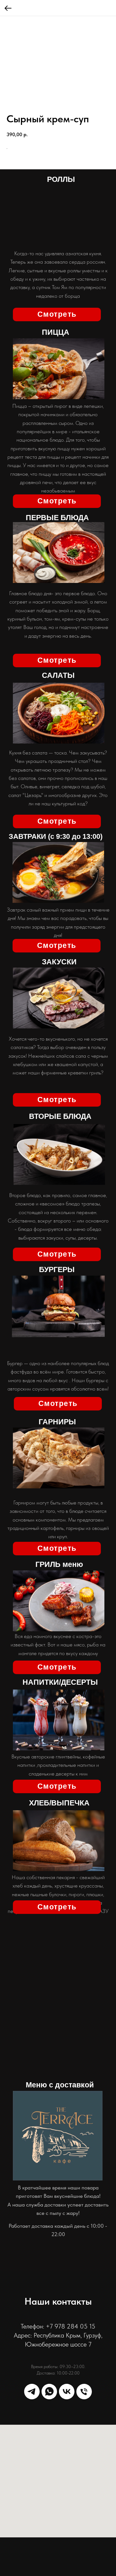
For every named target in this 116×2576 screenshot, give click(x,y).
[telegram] (32, 2392)
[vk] (67, 2392)
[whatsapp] (49, 2392)
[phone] (84, 2392)
